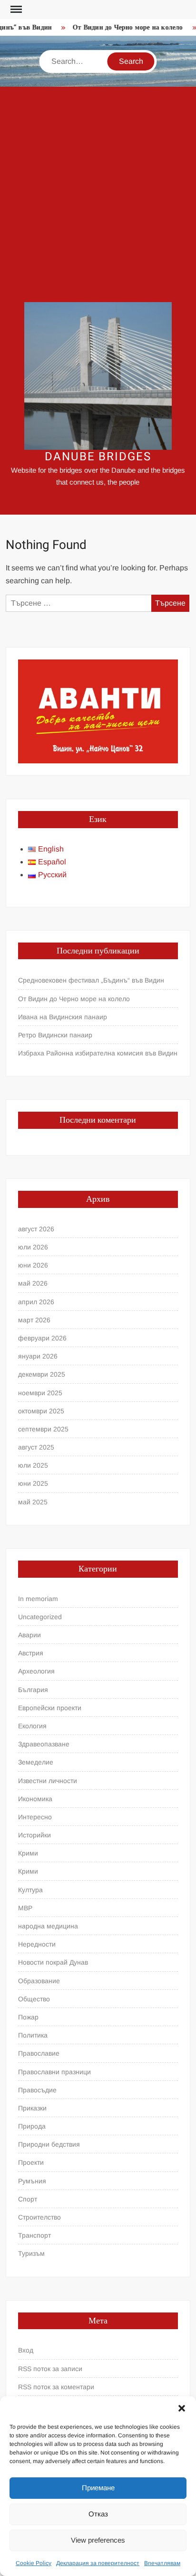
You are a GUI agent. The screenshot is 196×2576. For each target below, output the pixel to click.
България (33, 1690)
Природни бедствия (49, 2144)
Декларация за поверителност (98, 2563)
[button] (182, 2408)
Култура (30, 1890)
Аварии (29, 1635)
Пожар (28, 2017)
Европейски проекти (50, 1708)
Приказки (32, 2108)
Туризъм (31, 2253)
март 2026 (34, 1320)
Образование (39, 1981)
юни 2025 (33, 1483)
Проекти (31, 2162)
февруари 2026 (42, 1338)
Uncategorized (40, 1617)
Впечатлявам (162, 2563)
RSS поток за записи (50, 2369)
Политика (33, 2035)
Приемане (98, 2488)
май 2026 (33, 1283)
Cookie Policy (34, 2563)
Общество (34, 1999)
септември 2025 (43, 1429)
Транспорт (34, 2235)
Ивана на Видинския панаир (63, 1017)
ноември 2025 (40, 1393)
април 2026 (36, 1302)
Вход (26, 2350)
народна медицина (48, 1926)
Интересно (35, 1817)
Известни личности (48, 1781)
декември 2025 (42, 1374)
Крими (28, 1853)
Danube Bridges (98, 457)
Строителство (39, 2217)
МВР (25, 1908)
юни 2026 (33, 1265)
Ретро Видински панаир (55, 1035)
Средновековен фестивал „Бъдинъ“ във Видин (91, 980)
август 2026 (36, 1229)
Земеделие (36, 1762)
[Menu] (15, 10)
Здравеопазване (44, 1744)
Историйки (34, 1835)
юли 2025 (33, 1465)
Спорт (28, 2199)
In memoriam (38, 1599)
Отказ (98, 2514)
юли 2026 (33, 1247)
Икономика (35, 1799)
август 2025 (36, 1447)
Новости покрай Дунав (53, 1962)
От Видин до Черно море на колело (123, 27)
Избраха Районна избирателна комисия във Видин (98, 1053)
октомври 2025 (41, 1411)
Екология (32, 1726)
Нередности (37, 1944)
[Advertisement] (98, 194)
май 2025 (33, 1502)
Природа (32, 2126)
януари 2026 (38, 1356)
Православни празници (54, 2072)
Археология (36, 1671)
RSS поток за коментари (56, 2387)
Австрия (31, 1653)
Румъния (32, 2181)
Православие (39, 2053)
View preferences (98, 2540)
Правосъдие (37, 2090)
